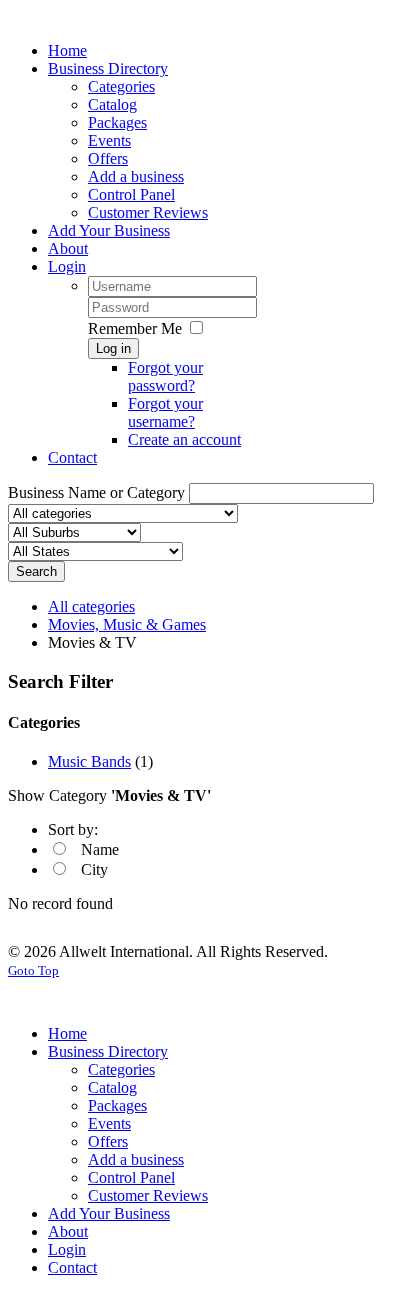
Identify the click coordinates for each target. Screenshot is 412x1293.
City (94, 869)
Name (100, 849)
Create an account (184, 439)
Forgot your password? (165, 376)
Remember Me (135, 328)
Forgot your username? (165, 412)
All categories (91, 606)
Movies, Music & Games (127, 624)
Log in (113, 348)
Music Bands (89, 761)
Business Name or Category (96, 492)
